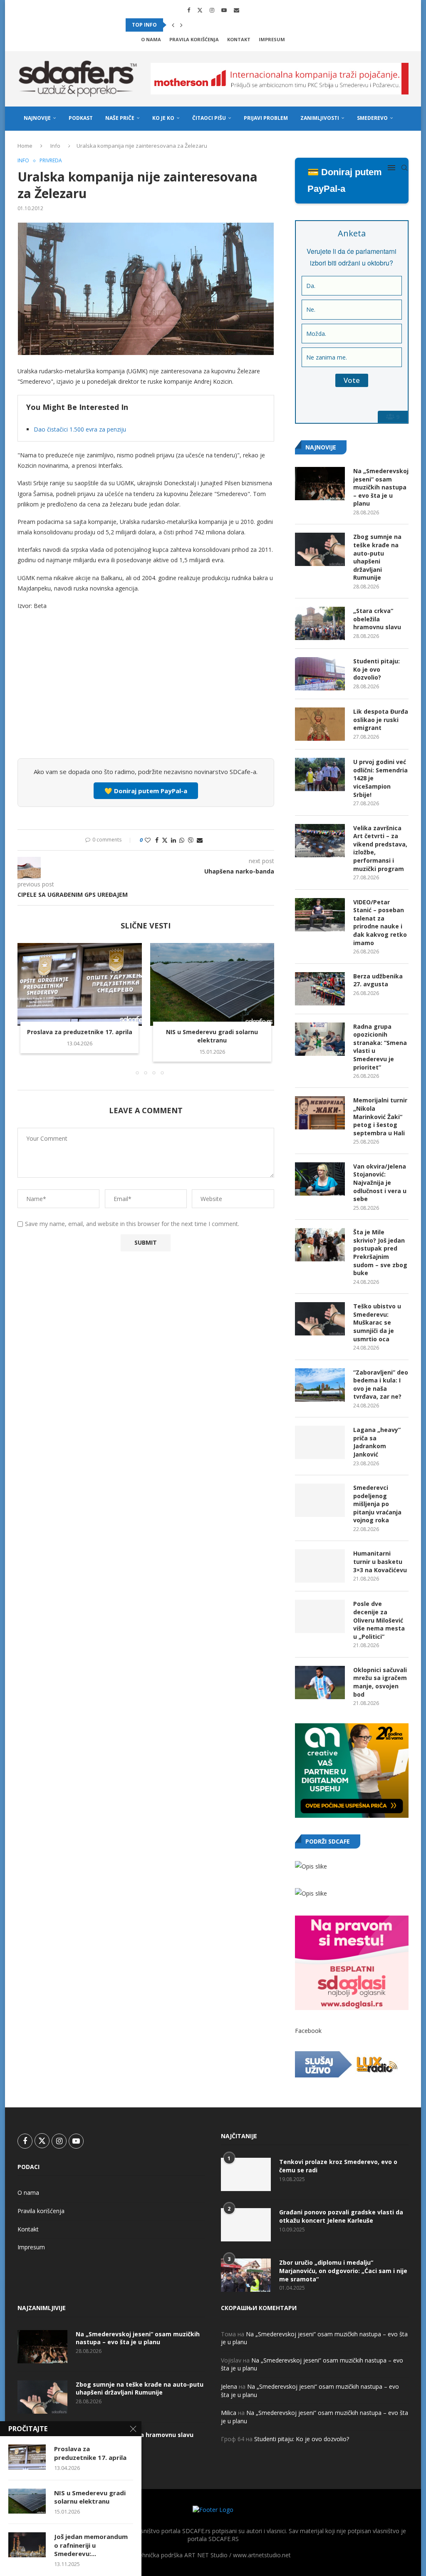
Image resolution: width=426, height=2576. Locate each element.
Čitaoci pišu (209, 118)
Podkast (81, 118)
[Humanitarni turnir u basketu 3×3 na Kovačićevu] (320, 1566)
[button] (173, 25)
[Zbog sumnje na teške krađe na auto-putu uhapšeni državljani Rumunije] (320, 549)
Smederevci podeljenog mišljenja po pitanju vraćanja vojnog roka (377, 1504)
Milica (229, 2413)
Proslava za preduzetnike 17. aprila (80, 1032)
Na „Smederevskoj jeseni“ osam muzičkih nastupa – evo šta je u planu (381, 487)
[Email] (237, 10)
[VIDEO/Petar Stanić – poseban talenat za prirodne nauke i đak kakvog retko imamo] (320, 915)
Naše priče (120, 118)
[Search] (404, 168)
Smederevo (372, 118)
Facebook (308, 2031)
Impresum (272, 39)
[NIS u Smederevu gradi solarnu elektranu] (212, 984)
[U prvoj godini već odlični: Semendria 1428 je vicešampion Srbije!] (320, 774)
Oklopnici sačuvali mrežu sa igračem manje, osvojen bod (380, 1682)
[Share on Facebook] (157, 840)
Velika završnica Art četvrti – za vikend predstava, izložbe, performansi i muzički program (380, 848)
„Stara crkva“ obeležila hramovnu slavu (377, 619)
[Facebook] (189, 10)
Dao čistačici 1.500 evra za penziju (80, 429)
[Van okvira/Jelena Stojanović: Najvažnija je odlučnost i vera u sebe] (320, 1179)
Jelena (229, 2386)
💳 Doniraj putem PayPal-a (345, 180)
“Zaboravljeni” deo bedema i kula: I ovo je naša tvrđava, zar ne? (381, 1385)
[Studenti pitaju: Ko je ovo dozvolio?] (320, 674)
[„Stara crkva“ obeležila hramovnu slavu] (320, 623)
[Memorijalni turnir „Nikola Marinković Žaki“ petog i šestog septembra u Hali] (320, 1113)
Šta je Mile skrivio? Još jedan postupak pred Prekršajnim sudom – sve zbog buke (380, 1252)
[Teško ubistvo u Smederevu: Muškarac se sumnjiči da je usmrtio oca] (320, 1319)
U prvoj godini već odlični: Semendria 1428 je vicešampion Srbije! (380, 778)
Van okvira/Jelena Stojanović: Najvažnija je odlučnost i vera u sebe (380, 1183)
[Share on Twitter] (165, 840)
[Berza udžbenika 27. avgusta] (320, 989)
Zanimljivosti (320, 118)
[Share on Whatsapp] (182, 840)
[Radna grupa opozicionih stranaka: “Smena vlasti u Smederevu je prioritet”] (320, 1039)
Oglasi (101, 143)
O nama (151, 39)
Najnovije (37, 118)
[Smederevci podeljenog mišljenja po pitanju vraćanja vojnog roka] (320, 1500)
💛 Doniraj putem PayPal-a (146, 791)
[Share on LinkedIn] (173, 840)
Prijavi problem (266, 118)
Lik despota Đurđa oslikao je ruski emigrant (381, 720)
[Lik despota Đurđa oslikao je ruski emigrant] (320, 724)
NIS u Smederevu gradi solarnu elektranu (212, 1036)
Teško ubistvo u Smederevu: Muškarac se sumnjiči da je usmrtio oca (377, 1322)
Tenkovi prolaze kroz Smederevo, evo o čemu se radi (338, 2166)
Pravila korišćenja (194, 39)
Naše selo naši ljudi (52, 143)
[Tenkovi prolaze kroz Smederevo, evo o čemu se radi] (246, 2174)
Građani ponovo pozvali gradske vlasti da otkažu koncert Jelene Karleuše (341, 2216)
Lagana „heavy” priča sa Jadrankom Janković (377, 1442)
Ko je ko (163, 118)
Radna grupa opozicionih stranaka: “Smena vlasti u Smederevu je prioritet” (380, 1047)
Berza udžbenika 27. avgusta (378, 980)
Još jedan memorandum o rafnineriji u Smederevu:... (91, 2545)
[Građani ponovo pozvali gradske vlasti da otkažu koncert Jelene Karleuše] (246, 2225)
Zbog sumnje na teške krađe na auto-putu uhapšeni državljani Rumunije (377, 557)
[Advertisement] (146, 690)
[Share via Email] (200, 840)
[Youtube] (224, 10)
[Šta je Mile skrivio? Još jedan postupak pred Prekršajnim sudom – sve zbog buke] (320, 1245)
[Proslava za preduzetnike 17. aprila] (80, 984)
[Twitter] (200, 10)
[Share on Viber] (191, 840)
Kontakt (239, 39)
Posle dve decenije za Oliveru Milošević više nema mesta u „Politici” (379, 1620)
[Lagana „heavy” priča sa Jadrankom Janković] (320, 1442)
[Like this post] (148, 840)
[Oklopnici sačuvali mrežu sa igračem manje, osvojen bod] (320, 1683)
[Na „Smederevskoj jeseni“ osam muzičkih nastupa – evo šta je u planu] (320, 484)
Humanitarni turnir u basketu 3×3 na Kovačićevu (380, 1561)
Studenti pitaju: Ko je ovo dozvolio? (376, 669)
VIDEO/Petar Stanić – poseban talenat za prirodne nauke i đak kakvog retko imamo (380, 922)
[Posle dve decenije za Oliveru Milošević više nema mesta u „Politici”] (320, 1616)
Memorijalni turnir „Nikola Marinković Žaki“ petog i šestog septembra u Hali (380, 1116)
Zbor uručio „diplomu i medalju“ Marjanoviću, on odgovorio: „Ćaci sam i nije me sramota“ (343, 2271)
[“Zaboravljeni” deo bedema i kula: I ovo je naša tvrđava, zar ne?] (320, 1385)
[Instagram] (212, 10)
